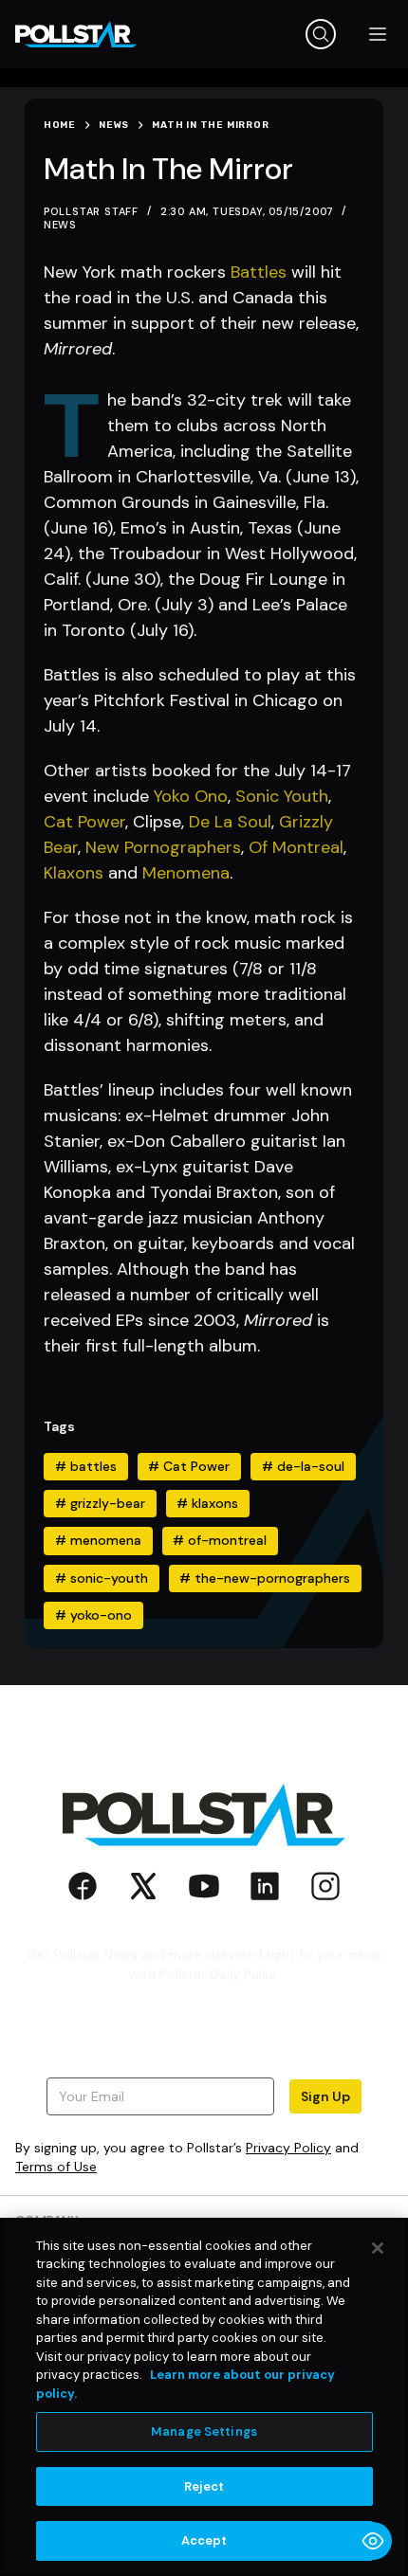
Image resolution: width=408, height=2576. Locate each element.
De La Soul (230, 822)
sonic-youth (102, 1578)
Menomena (186, 873)
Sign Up (325, 2096)
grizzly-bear (100, 1503)
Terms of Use (56, 2167)
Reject (204, 2486)
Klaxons (74, 873)
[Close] (378, 2248)
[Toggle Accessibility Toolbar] (373, 2541)
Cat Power (84, 822)
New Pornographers (163, 847)
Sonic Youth (282, 796)
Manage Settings (204, 2431)
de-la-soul (303, 1466)
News (60, 225)
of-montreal (220, 1540)
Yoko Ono (191, 796)
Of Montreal (296, 847)
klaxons (207, 1503)
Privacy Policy (288, 2148)
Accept (204, 2540)
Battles (259, 272)
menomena (98, 1540)
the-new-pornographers (265, 1578)
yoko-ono (93, 1615)
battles (86, 1466)
